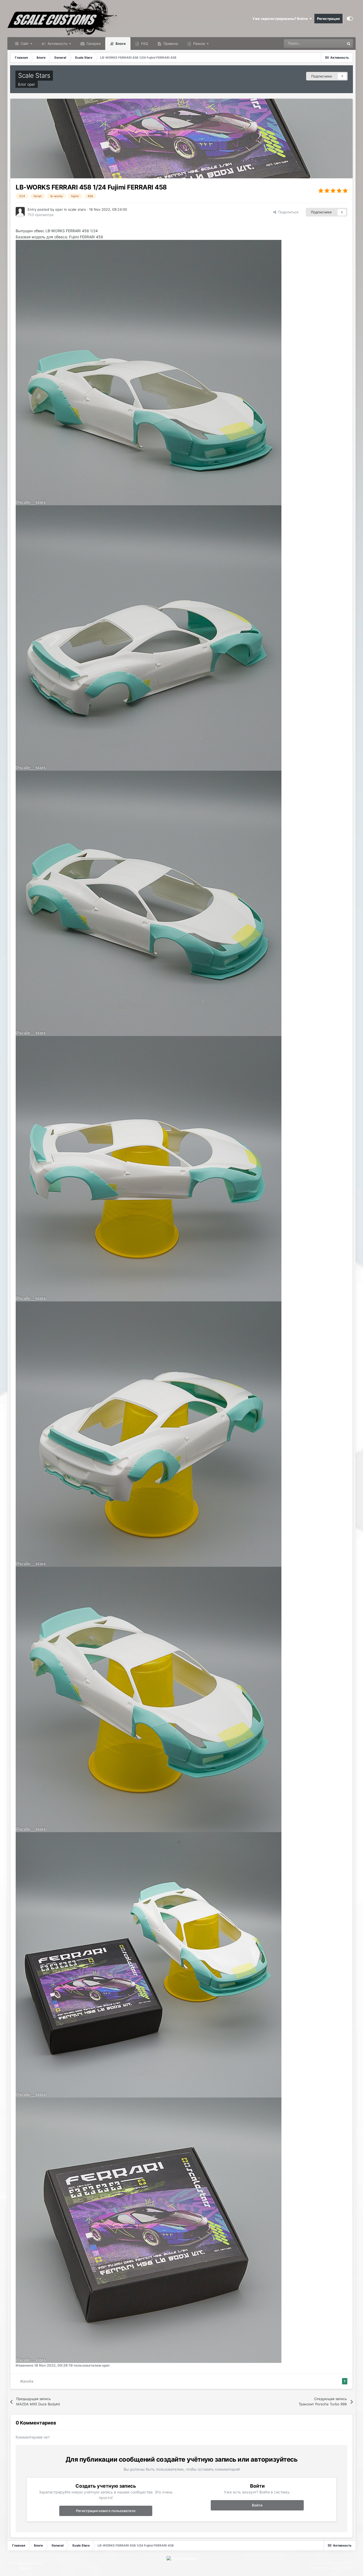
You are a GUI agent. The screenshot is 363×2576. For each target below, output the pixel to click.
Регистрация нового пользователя (106, 2511)
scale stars (77, 209)
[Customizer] (350, 19)
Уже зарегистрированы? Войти (281, 19)
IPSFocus (36, 2563)
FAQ (144, 44)
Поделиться (287, 212)
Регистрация (328, 19)
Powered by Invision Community (332, 2568)
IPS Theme (16, 2563)
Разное (199, 44)
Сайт (24, 44)
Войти (257, 2505)
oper (31, 84)
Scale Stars (34, 75)
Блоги (120, 44)
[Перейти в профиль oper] (20, 212)
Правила (170, 44)
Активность (57, 44)
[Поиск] (349, 44)
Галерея (93, 44)
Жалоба (27, 2381)
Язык (24, 2568)
